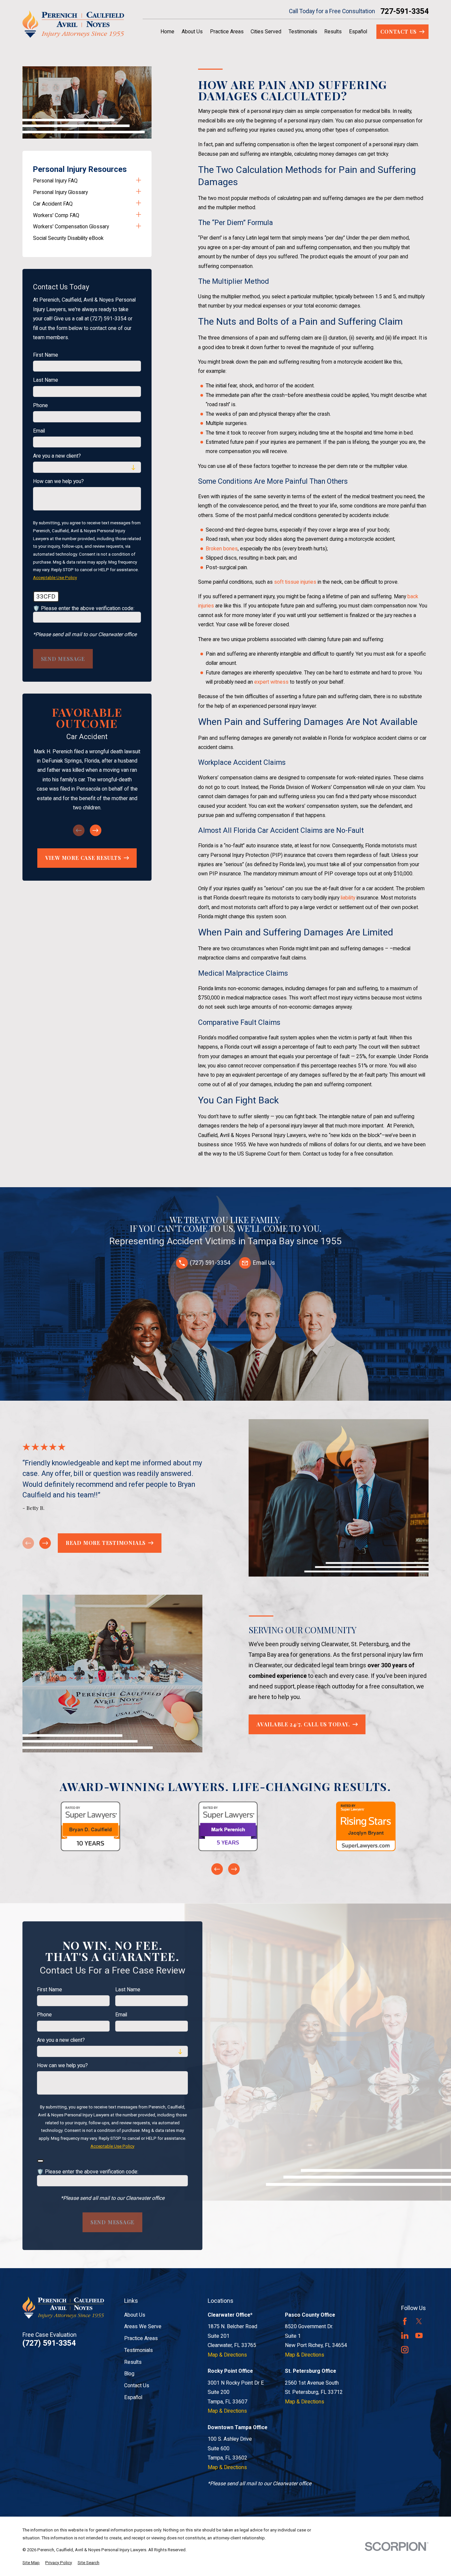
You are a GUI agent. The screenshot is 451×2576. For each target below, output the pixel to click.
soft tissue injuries (295, 582)
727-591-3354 (404, 11)
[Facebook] (405, 2321)
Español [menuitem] (358, 32)
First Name (46, 355)
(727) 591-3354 (49, 2343)
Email (39, 431)
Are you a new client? (57, 456)
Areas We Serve (143, 2326)
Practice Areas (141, 2338)
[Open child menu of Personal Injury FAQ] (139, 181)
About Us (135, 2315)
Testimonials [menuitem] (303, 32)
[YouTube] (419, 2335)
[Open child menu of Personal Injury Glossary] (139, 192)
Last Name (46, 380)
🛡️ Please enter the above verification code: (84, 608)
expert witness (271, 682)
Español (133, 2397)
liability (348, 898)
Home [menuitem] (167, 32)
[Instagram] (405, 2350)
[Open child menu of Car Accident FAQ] (139, 204)
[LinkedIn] (405, 2335)
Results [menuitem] (333, 32)
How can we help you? (58, 481)
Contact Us (137, 2385)
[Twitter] (419, 2321)
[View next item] (96, 830)
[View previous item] (217, 1869)
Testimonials (139, 2350)
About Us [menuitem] (192, 32)
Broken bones (222, 549)
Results (133, 2362)
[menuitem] (83, 181)
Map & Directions (227, 2355)
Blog (129, 2374)
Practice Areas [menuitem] (227, 32)
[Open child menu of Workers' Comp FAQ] (139, 215)
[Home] (73, 24)
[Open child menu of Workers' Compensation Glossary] (139, 227)
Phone (40, 406)
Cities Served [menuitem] (266, 32)
